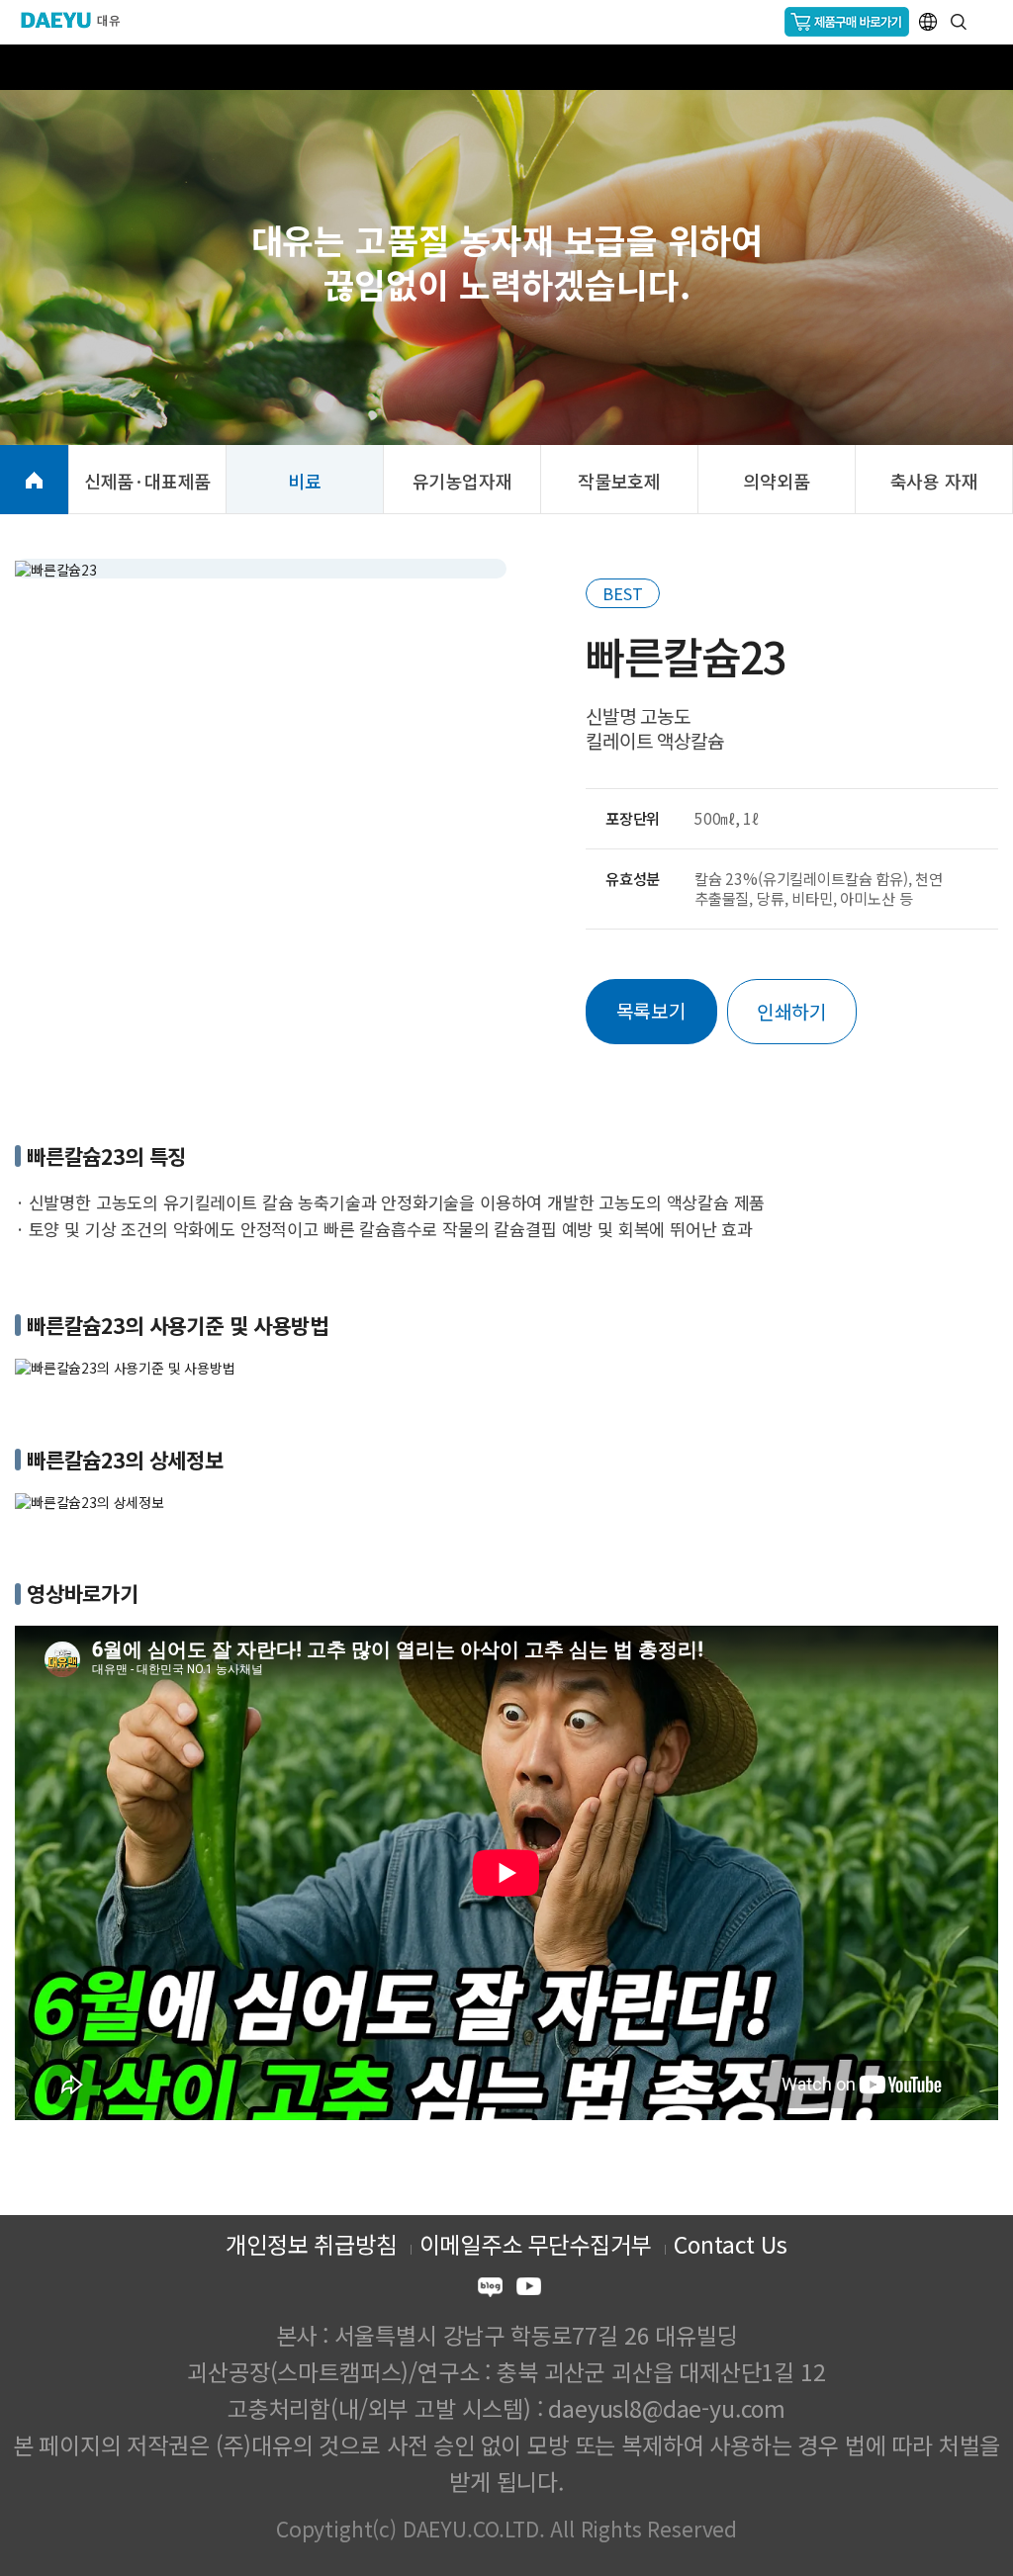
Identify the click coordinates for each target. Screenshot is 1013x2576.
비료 (305, 481)
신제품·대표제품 (148, 481)
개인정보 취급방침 (311, 2244)
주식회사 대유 (79, 20)
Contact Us (730, 2244)
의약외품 (776, 481)
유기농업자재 (462, 481)
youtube (529, 2290)
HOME (34, 480)
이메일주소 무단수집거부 (536, 2244)
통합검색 (959, 22)
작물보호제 (619, 481)
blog (490, 2290)
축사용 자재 (934, 481)
